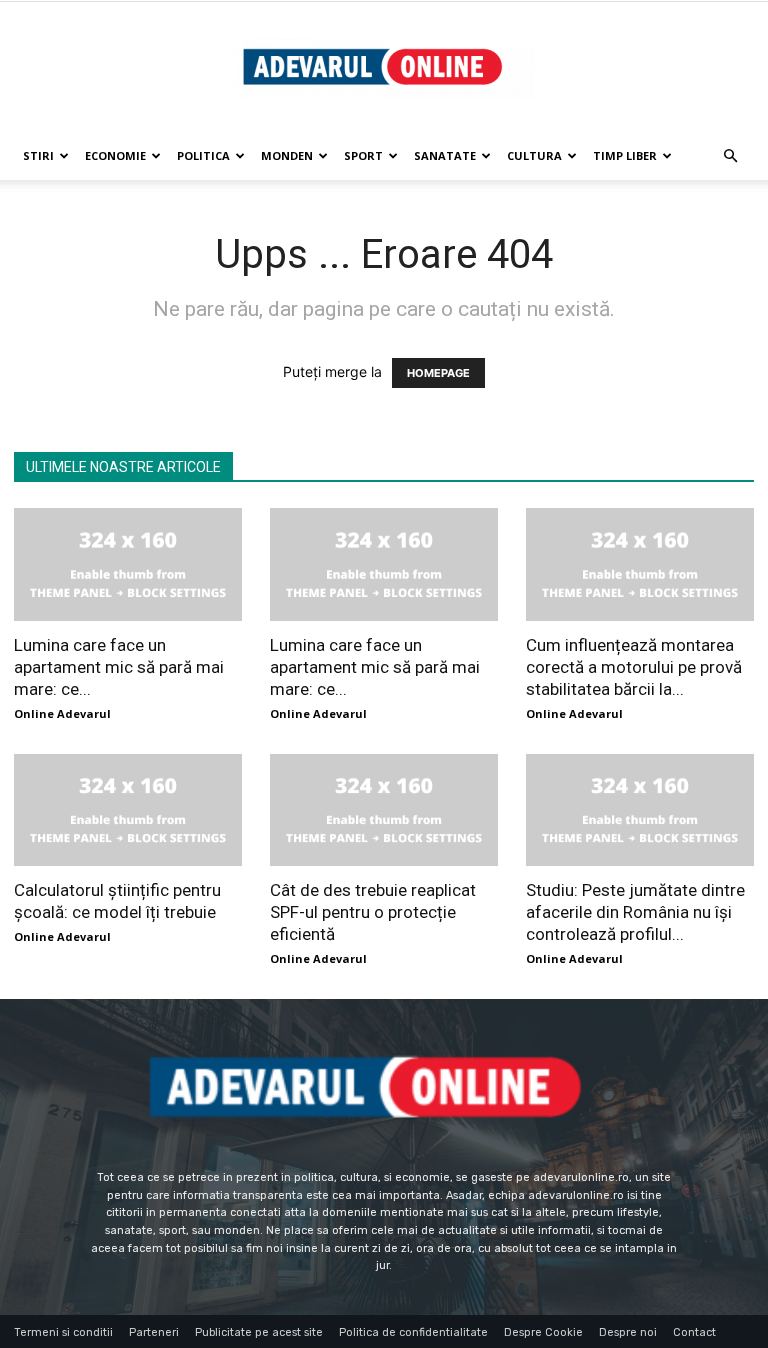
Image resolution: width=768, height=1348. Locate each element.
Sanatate (445, 155)
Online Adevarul (62, 713)
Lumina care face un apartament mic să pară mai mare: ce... (119, 667)
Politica (203, 155)
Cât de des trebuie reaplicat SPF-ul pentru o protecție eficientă (373, 912)
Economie (115, 155)
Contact (694, 1332)
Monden (287, 155)
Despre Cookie (543, 1332)
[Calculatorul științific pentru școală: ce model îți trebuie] (128, 810)
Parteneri (154, 1332)
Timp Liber (625, 155)
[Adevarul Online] (384, 68)
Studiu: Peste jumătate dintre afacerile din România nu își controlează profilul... (635, 912)
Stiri (38, 155)
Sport (363, 155)
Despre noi (628, 1332)
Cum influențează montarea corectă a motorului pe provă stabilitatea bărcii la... (634, 667)
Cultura (534, 155)
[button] (730, 156)
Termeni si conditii (63, 1332)
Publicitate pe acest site (259, 1332)
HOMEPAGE (438, 373)
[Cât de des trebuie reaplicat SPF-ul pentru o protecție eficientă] (384, 810)
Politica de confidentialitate (413, 1332)
